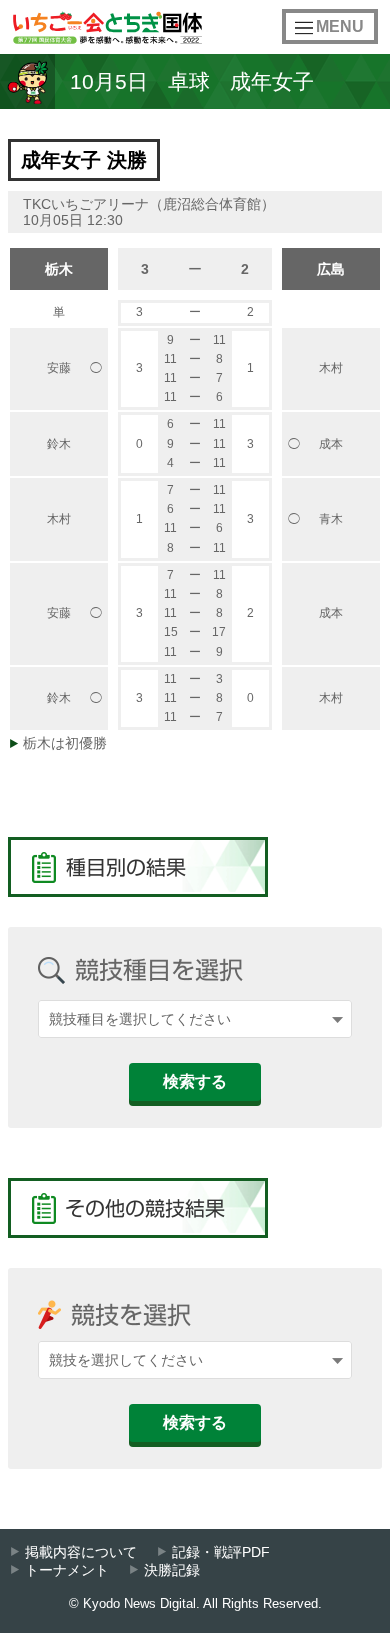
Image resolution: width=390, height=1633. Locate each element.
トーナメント (67, 1570)
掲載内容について (81, 1552)
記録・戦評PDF (221, 1552)
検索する (195, 1081)
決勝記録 (172, 1570)
